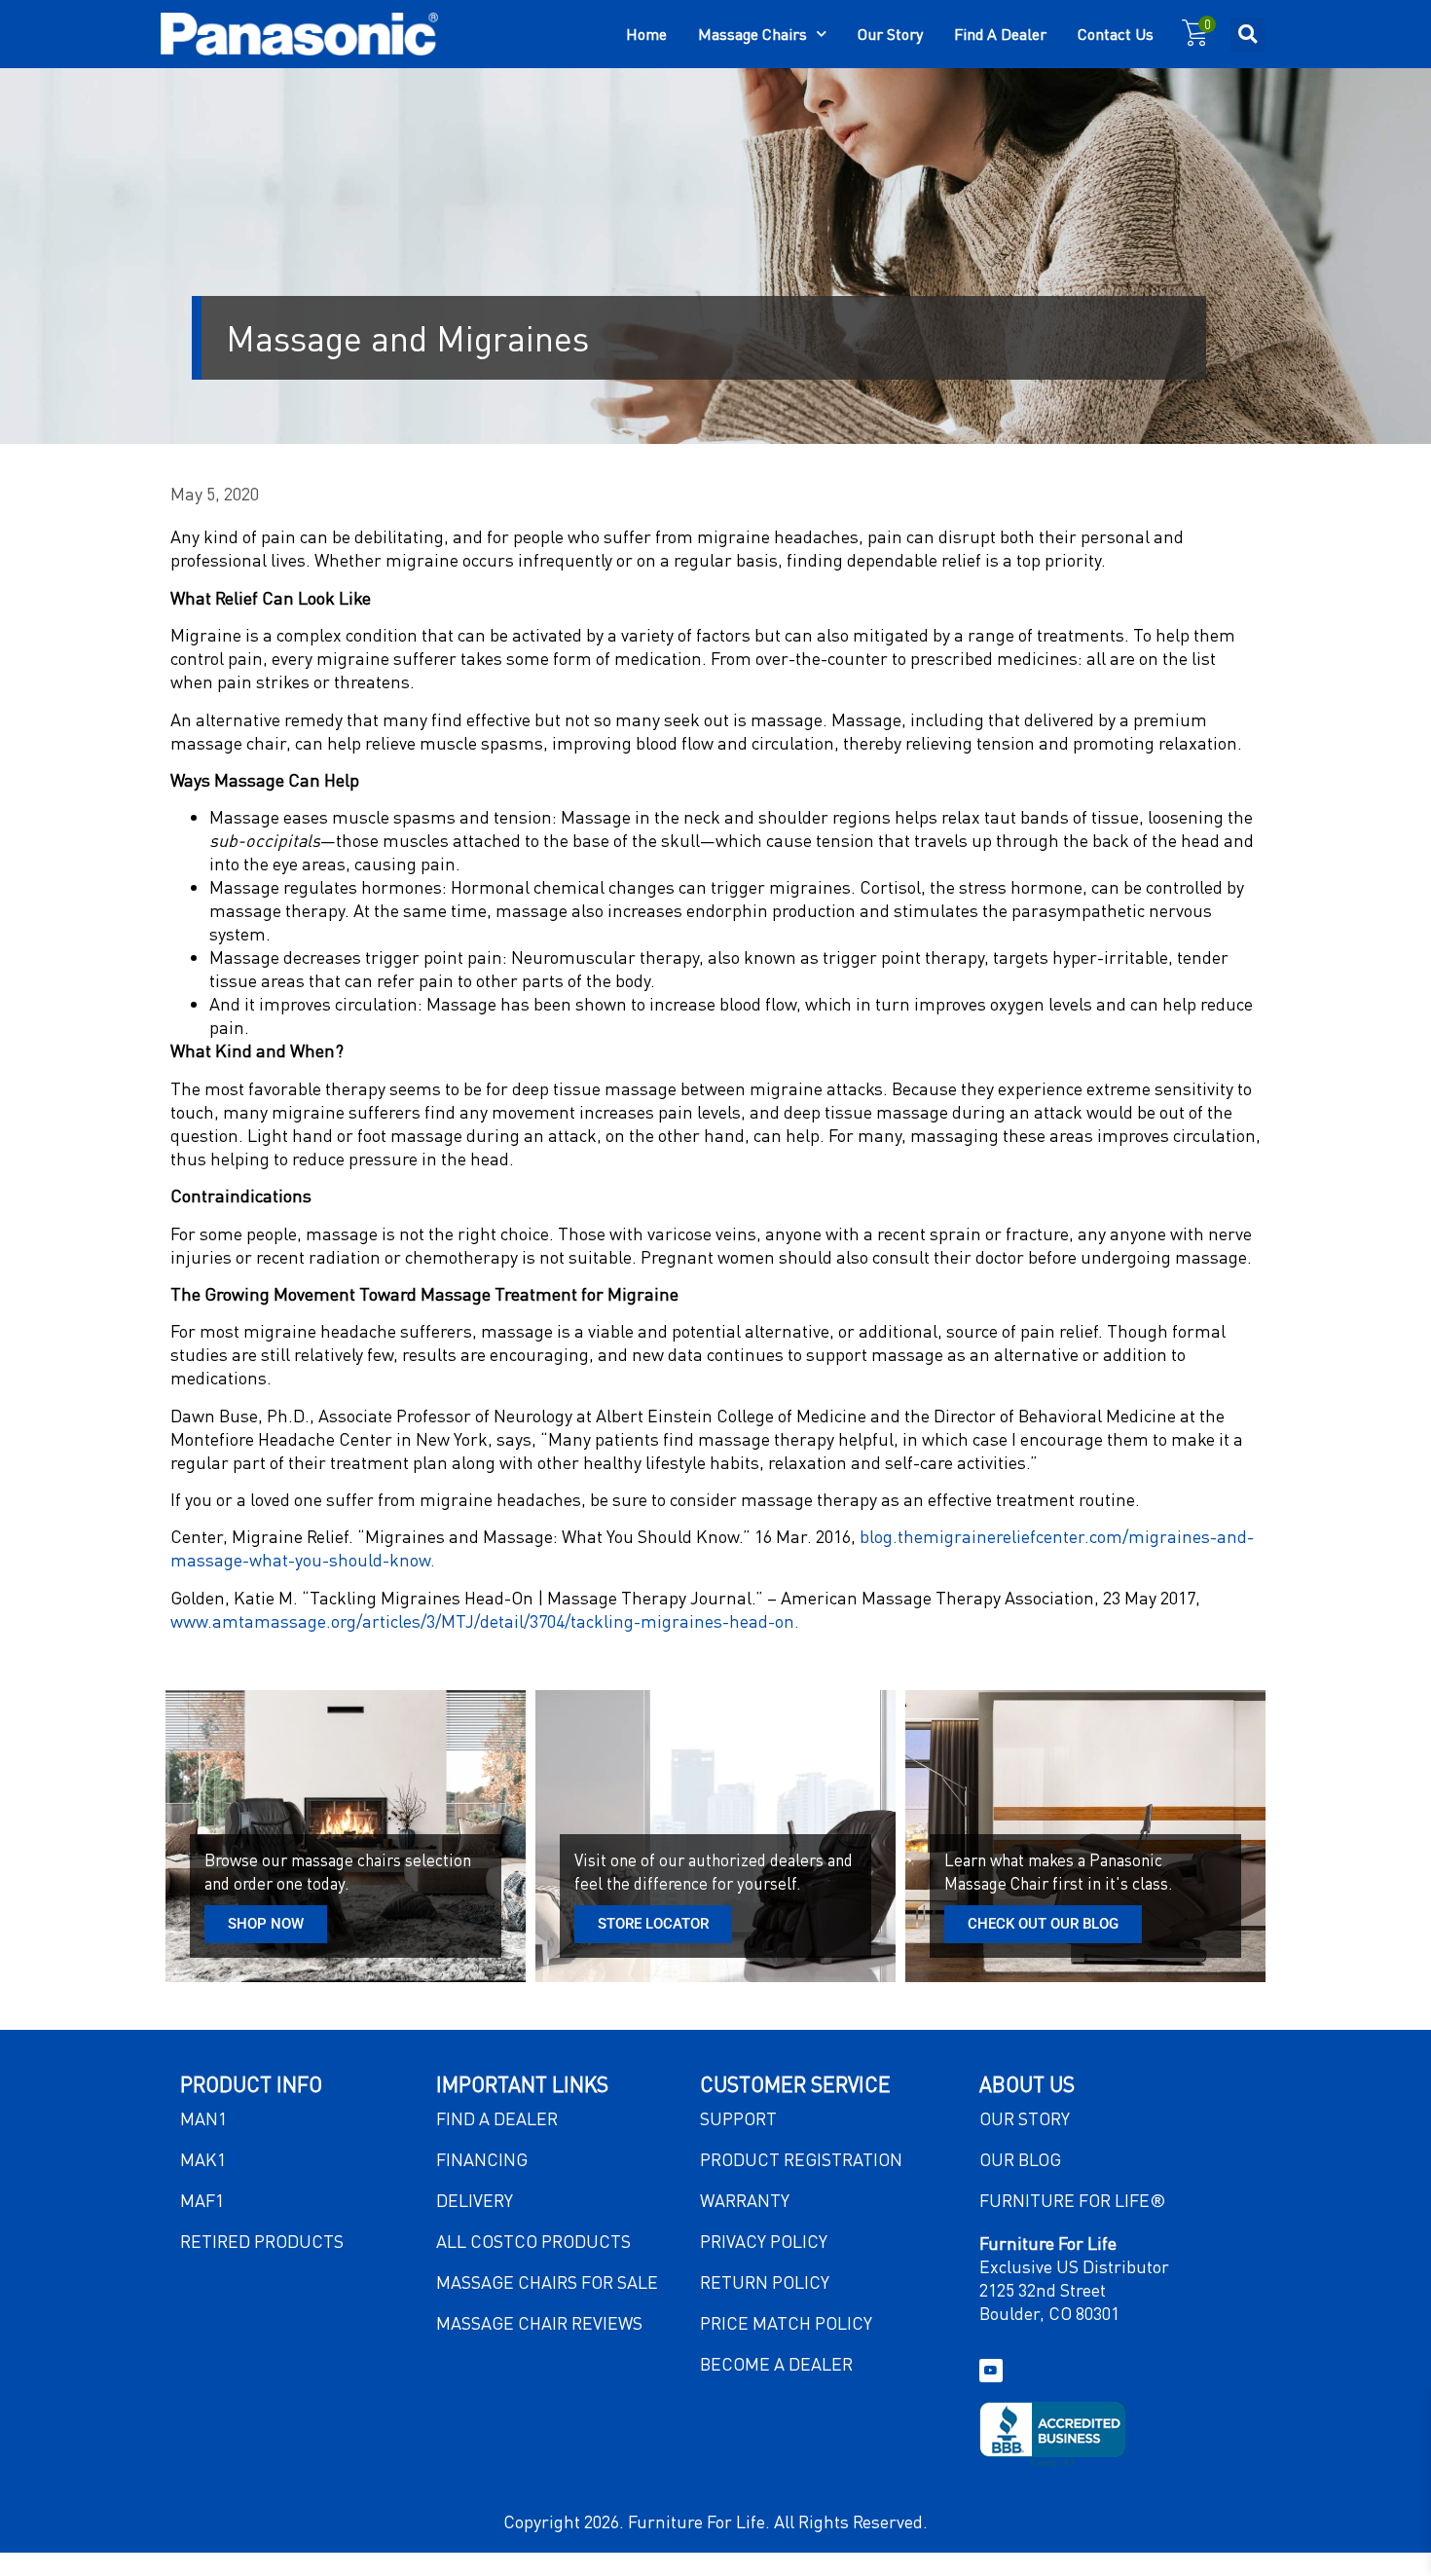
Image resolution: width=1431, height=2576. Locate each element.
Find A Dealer (1000, 34)
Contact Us (1116, 34)
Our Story (890, 34)
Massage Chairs (752, 34)
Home (646, 34)
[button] (1248, 35)
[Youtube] (991, 2371)
